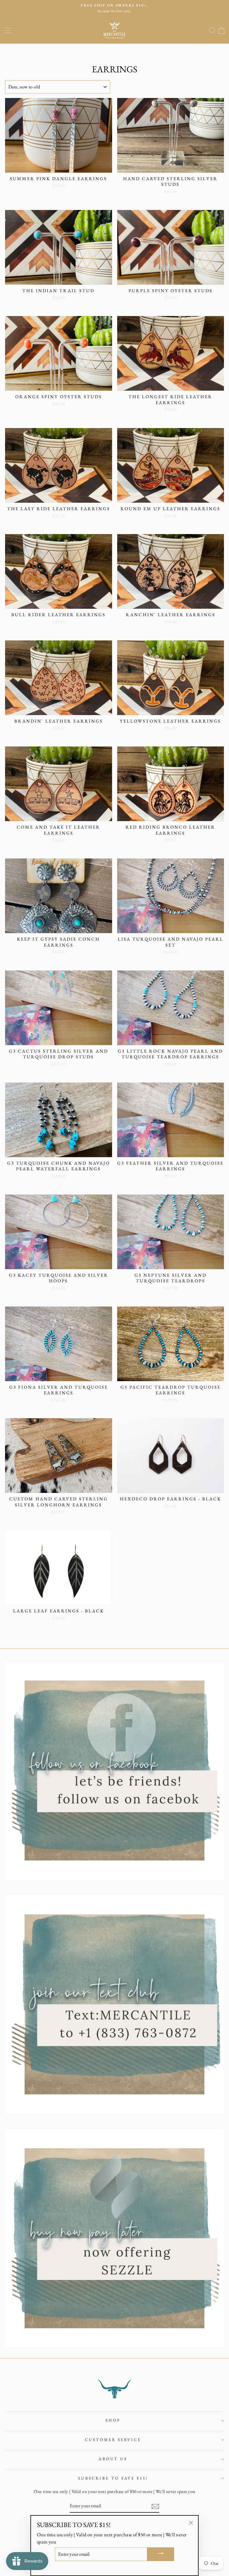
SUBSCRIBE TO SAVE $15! (113, 2478)
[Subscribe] (155, 2506)
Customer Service (113, 2440)
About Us (113, 2459)
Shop (113, 2420)
